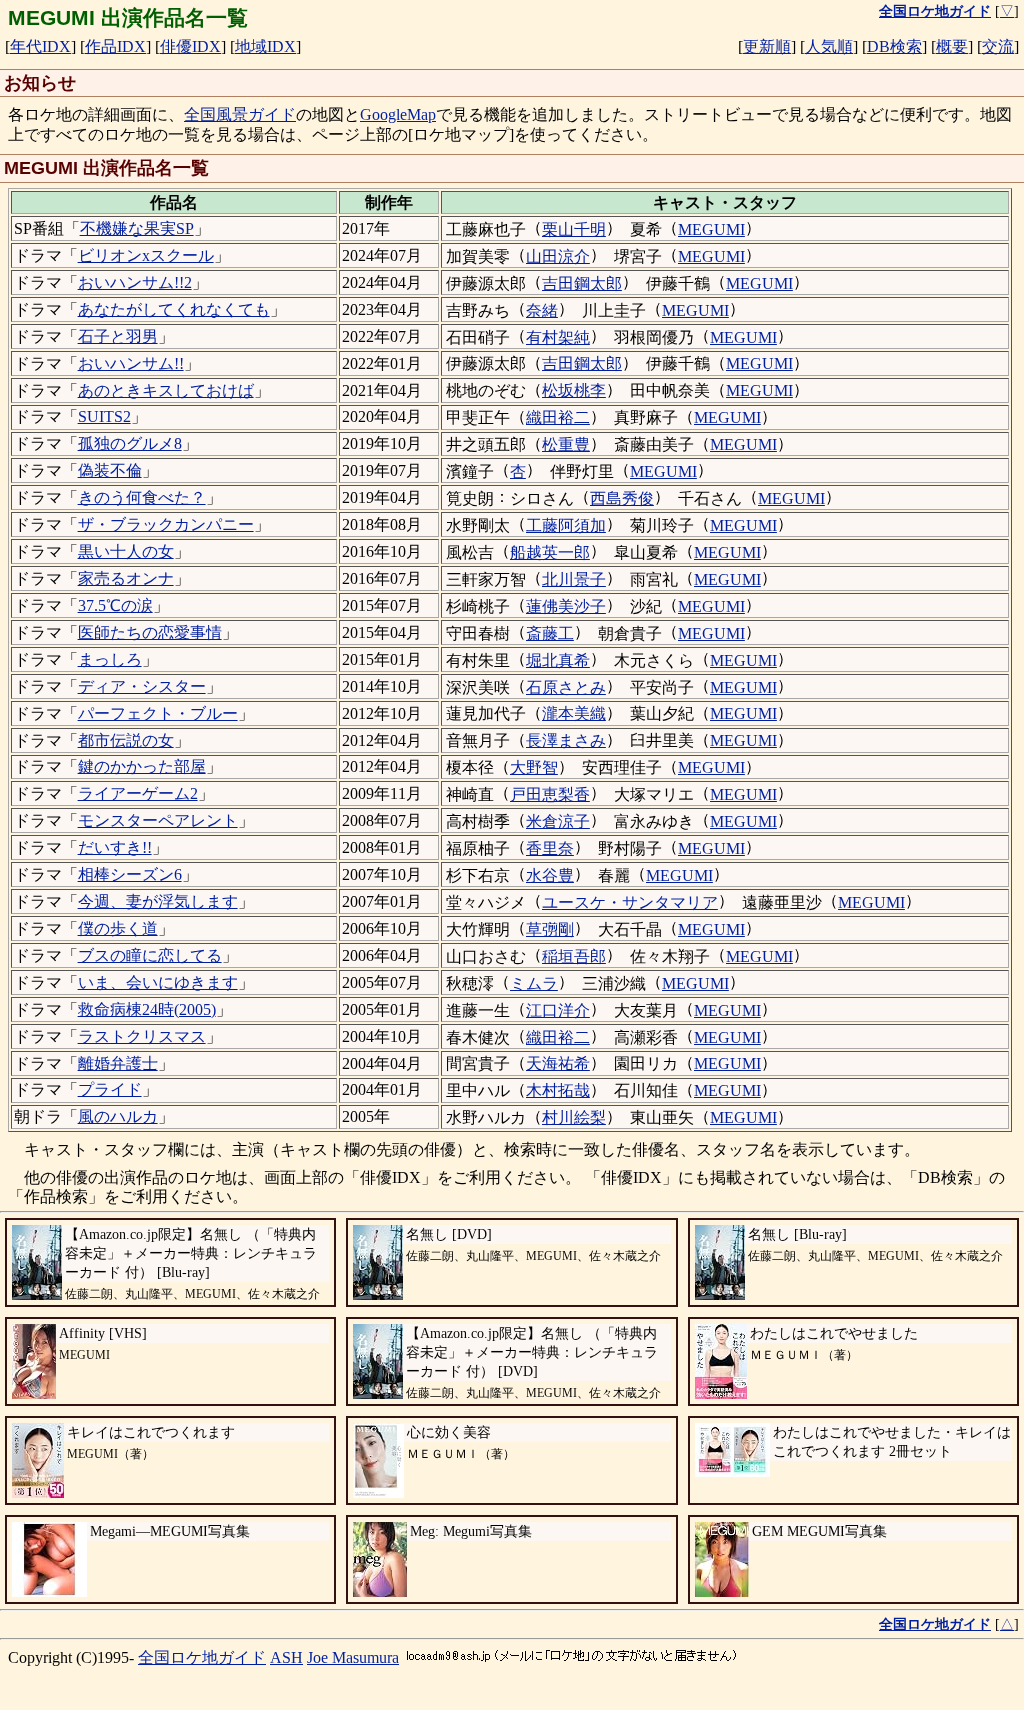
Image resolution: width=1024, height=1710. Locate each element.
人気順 (829, 46)
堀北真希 (558, 660)
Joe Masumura (353, 1657)
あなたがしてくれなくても (174, 309)
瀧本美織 (574, 713)
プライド (110, 1089)
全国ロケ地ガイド (202, 1657)
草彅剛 (550, 929)
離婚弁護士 (118, 1063)
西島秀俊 (622, 498)
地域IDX (265, 46)
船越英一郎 (550, 552)
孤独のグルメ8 (130, 443)
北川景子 (574, 579)
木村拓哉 (558, 1090)
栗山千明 (574, 229)
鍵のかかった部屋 (142, 766)
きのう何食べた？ (142, 497)
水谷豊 (550, 875)
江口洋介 (558, 1010)
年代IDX (40, 46)
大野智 (534, 767)
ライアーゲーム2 (138, 793)
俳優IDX (190, 46)
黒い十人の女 (126, 551)
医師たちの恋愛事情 (150, 632)
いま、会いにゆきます (158, 982)
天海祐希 (558, 1063)
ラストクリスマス (142, 1036)
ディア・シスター (142, 686)
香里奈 (550, 848)
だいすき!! (115, 847)
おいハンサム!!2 (135, 282)
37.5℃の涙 (115, 605)
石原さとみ (566, 687)
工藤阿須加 (566, 525)
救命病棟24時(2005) (147, 1009)
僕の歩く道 (118, 928)
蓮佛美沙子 (566, 606)
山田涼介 (558, 256)
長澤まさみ (566, 740)
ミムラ (534, 983)
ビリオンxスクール (146, 255)
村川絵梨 (574, 1117)
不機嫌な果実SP (137, 228)
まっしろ (110, 659)
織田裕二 (558, 417)
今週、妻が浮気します (158, 901)
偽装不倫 (110, 470)
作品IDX (115, 46)
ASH (286, 1657)
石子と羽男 (118, 336)
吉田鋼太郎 (582, 283)
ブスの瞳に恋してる (150, 955)
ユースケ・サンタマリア (630, 902)
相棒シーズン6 (130, 874)
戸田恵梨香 (550, 794)
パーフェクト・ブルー (158, 713)
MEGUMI (711, 229)
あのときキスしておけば (166, 390)
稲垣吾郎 (574, 956)
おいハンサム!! (131, 363)
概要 (952, 46)
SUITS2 (104, 416)
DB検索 (894, 46)
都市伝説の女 (126, 740)
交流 (998, 46)
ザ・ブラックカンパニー (166, 524)
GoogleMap (398, 114)
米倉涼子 (558, 821)
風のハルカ (118, 1116)
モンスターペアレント (158, 820)
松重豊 (566, 444)
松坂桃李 (574, 390)
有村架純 (558, 337)
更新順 (767, 46)
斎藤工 (550, 633)
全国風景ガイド (240, 114)
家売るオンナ (126, 578)
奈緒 (542, 310)
